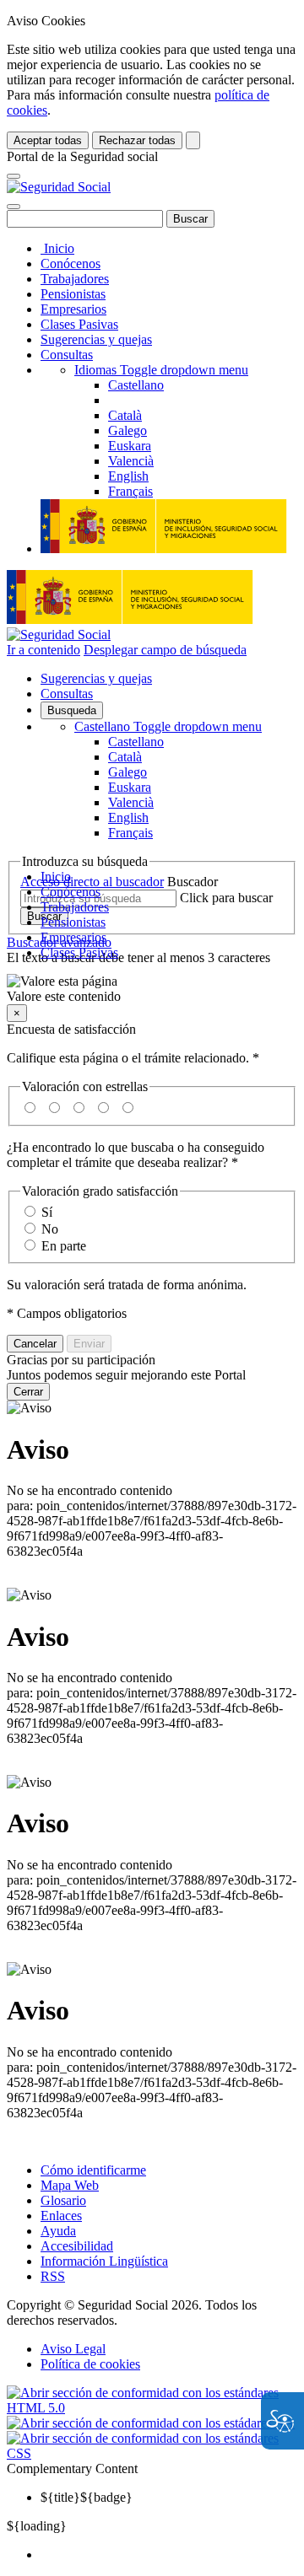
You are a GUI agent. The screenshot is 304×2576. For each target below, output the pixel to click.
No (50, 1229)
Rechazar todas (137, 140)
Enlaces (61, 2216)
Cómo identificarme (93, 2170)
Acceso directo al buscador (92, 882)
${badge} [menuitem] (87, 2497)
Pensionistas (73, 294)
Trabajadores (75, 279)
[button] (152, 989)
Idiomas (161, 370)
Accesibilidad (77, 2246)
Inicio (57, 248)
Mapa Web (70, 2185)
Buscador (193, 882)
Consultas (67, 355)
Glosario (63, 2200)
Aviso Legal (73, 2349)
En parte (64, 1246)
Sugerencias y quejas (96, 339)
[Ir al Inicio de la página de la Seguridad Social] (59, 187)
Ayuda (58, 2231)
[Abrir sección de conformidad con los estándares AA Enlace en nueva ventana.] (151, 2423)
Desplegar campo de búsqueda (165, 650)
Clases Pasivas (79, 324)
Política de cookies (90, 2364)
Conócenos (71, 264)
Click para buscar (226, 898)
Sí (47, 1212)
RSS (53, 2276)
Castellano (168, 726)
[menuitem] (169, 2555)
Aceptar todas (48, 140)
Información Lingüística (104, 2261)
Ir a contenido (43, 650)
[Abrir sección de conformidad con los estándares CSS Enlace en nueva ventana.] (152, 2453)
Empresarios (73, 309)
